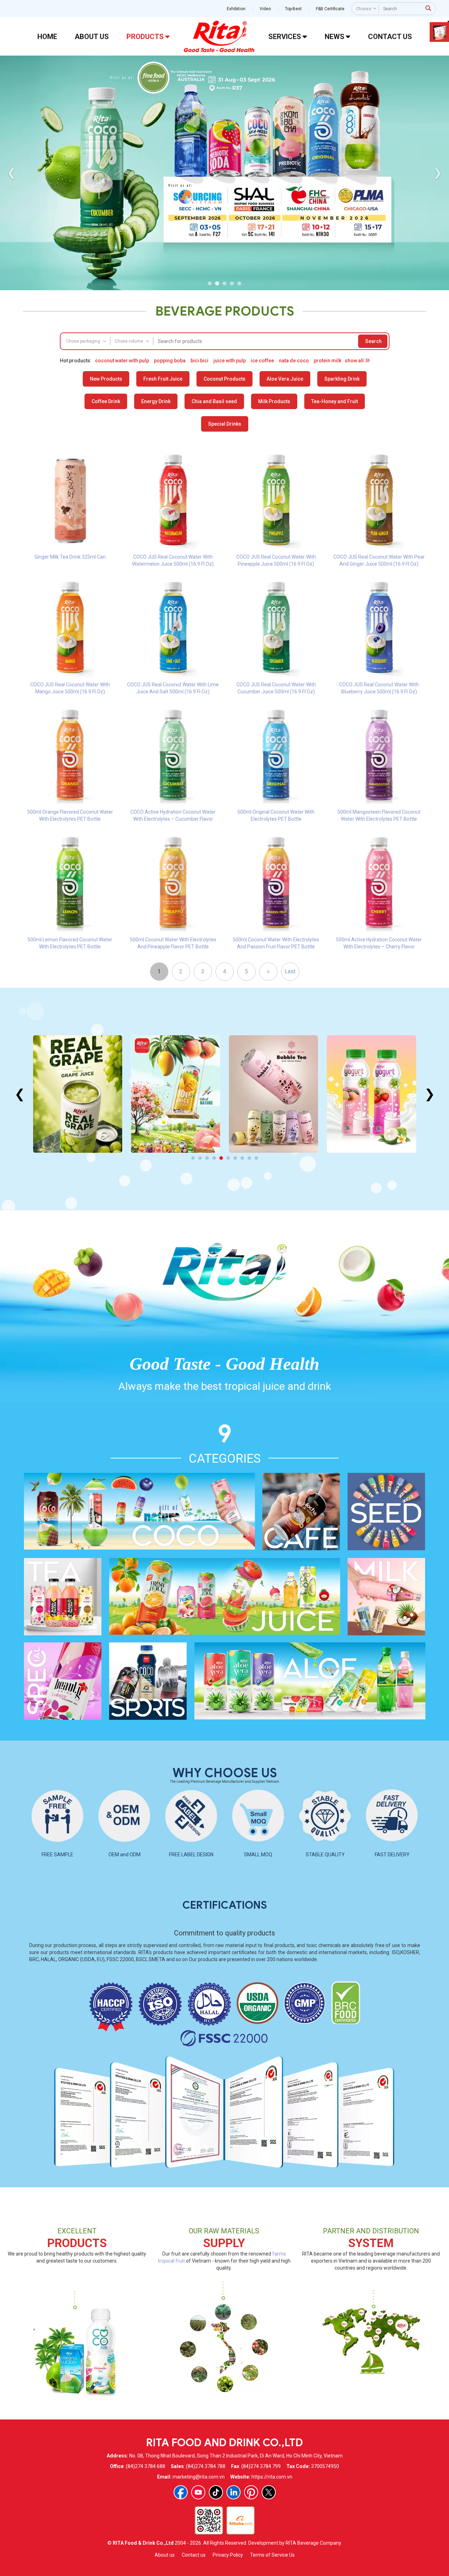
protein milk (328, 361)
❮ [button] (11, 173)
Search (373, 341)
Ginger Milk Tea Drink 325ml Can (70, 557)
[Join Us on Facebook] (181, 2492)
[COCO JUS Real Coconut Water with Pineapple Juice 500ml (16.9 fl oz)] (276, 500)
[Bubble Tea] (273, 1094)
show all (355, 361)
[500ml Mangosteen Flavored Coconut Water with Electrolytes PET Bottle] (379, 755)
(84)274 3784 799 (261, 2466)
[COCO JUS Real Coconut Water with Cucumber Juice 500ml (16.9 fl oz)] (276, 627)
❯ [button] (438, 173)
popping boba (170, 361)
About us (165, 2555)
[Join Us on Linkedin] (233, 2492)
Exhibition (236, 9)
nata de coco (294, 361)
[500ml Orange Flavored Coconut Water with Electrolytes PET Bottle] (70, 755)
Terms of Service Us (272, 2555)
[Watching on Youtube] (198, 2492)
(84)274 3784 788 (206, 2466)
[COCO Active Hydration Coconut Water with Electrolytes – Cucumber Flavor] (173, 755)
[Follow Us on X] (269, 2492)
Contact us (194, 2555)
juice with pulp (230, 361)
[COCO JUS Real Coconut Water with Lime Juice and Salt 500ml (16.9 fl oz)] (173, 627)
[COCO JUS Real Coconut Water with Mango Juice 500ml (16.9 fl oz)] (70, 627)
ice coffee (262, 361)
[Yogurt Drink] (371, 1094)
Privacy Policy (228, 2555)
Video (265, 9)
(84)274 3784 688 (145, 2466)
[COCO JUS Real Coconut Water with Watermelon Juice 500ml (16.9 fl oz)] (173, 500)
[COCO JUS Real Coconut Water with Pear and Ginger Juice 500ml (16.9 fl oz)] (379, 500)
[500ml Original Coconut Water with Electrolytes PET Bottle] (276, 755)
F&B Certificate (330, 9)
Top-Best (293, 9)
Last (290, 971)
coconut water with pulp (122, 361)
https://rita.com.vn (272, 2477)
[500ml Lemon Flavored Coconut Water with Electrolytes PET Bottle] (70, 882)
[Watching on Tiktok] (216, 2492)
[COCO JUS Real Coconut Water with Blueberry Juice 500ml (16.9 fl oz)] (379, 627)
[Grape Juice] (78, 1094)
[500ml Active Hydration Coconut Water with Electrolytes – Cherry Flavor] (379, 882)
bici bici (199, 361)
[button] (210, 283)
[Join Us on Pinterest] (251, 2492)
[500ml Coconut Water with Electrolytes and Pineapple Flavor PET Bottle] (173, 882)
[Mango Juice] (176, 1094)
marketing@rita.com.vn (199, 2477)
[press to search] (428, 8)
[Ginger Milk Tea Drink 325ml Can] (70, 500)
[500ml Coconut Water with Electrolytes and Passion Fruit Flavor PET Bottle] (276, 882)
